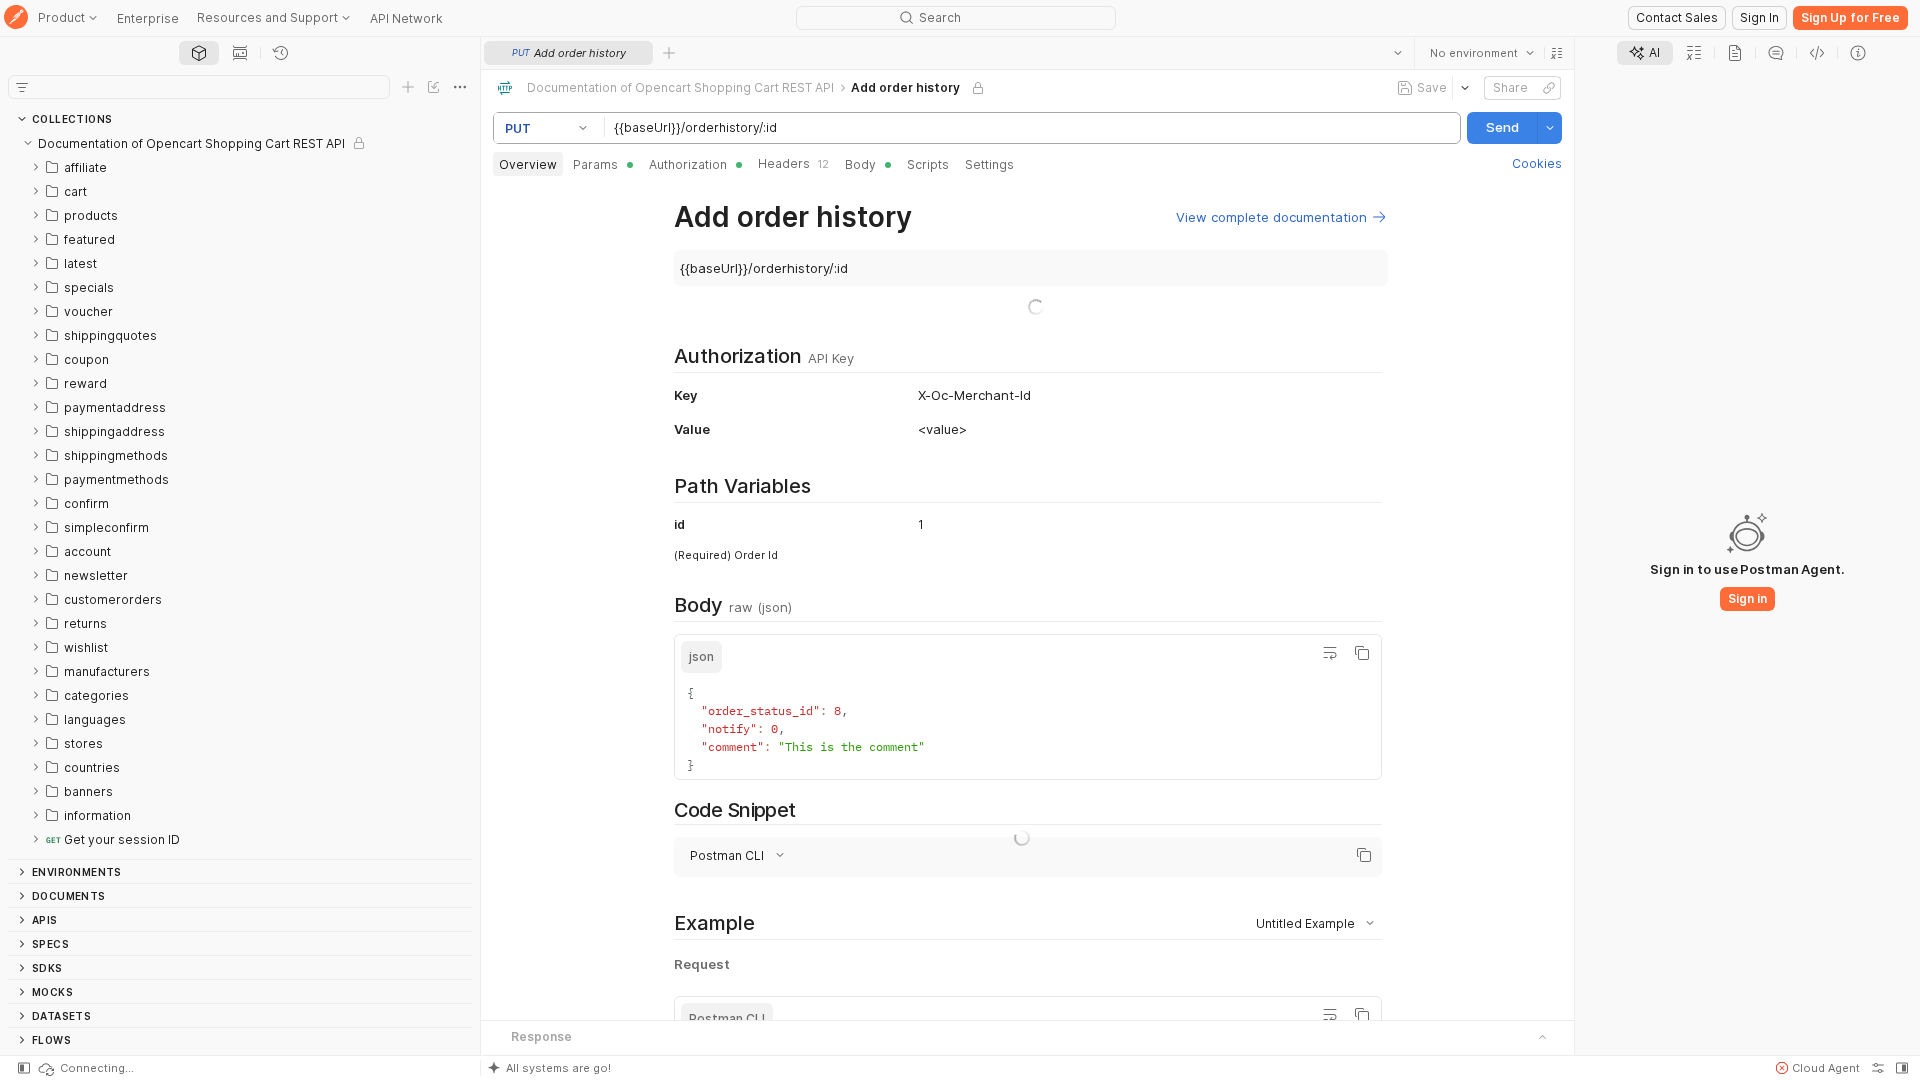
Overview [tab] (528, 164)
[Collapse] (28, 143)
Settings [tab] (989, 164)
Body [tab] (860, 164)
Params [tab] (595, 164)
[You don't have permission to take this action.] (669, 53)
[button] (1557, 53)
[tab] (199, 53)
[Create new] (408, 87)
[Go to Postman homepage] (16, 18)
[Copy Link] (1549, 88)
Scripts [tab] (928, 164)
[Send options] (1550, 128)
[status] (85, 1068)
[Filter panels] (22, 87)
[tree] (240, 495)
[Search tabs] (1398, 53)
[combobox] (1482, 53)
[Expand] (36, 167)
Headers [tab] (793, 163)
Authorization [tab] (688, 164)
